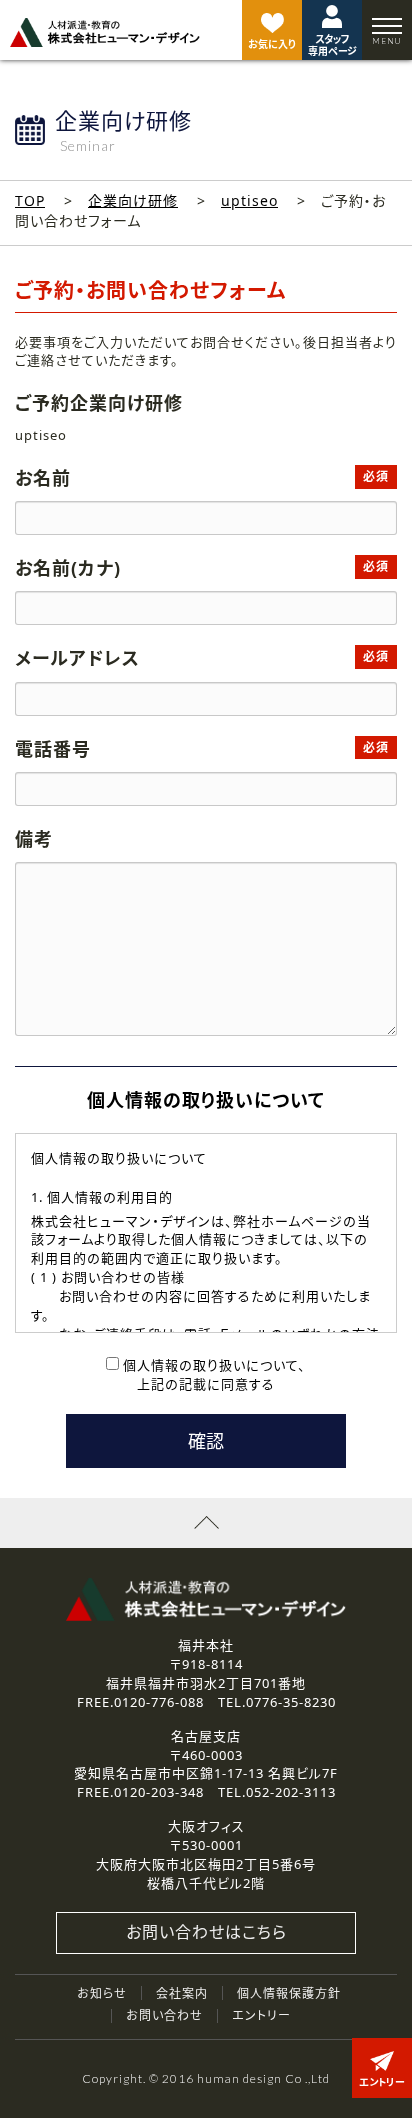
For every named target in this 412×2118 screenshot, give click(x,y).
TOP (30, 200)
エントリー (261, 2015)
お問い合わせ (164, 2015)
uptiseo (249, 200)
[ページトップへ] (206, 1523)
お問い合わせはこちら (206, 1932)
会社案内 (182, 1993)
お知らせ (102, 1993)
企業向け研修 (133, 200)
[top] (105, 32)
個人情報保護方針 (289, 1993)
